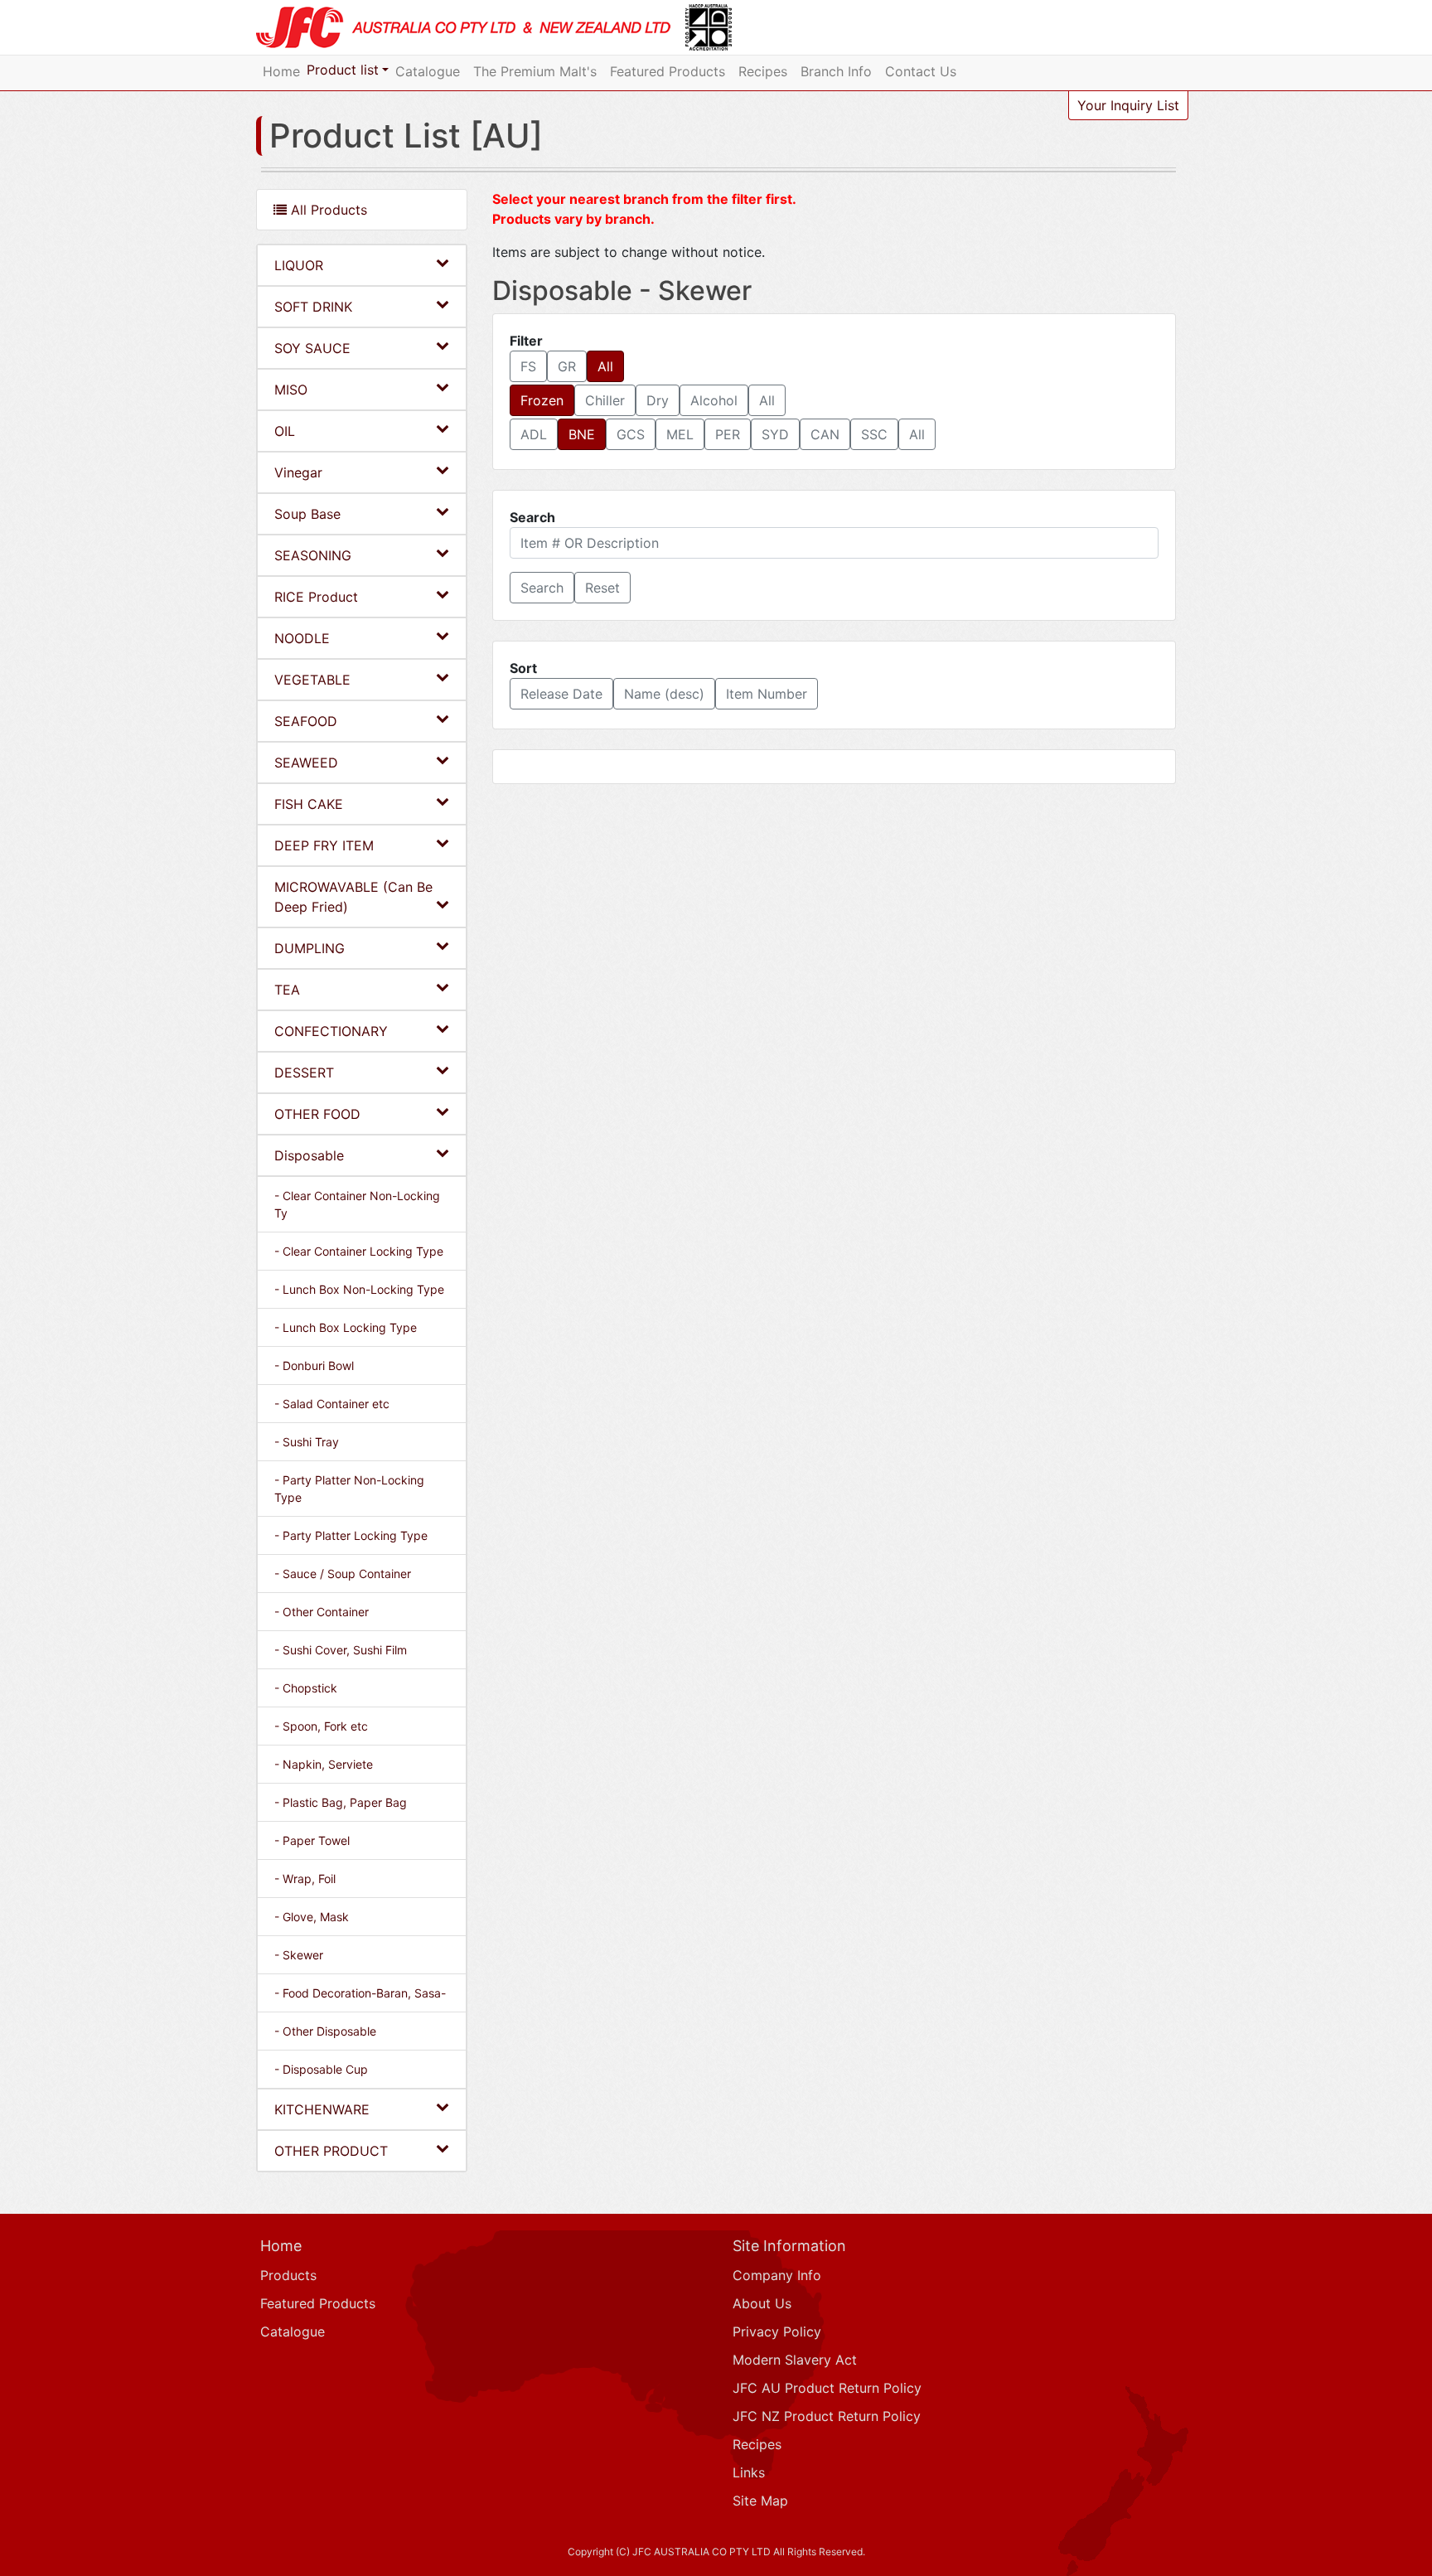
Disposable (309, 1155)
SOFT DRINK (313, 307)
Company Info (777, 2275)
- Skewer (299, 1955)
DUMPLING (310, 948)
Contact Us (921, 71)
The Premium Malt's (535, 71)
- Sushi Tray (307, 1442)
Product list (343, 70)
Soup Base (307, 514)
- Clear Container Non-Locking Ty (357, 1204)
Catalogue (428, 71)
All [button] (605, 366)
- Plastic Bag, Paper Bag (341, 1802)
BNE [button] (582, 434)
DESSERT (304, 1073)
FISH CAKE (309, 804)
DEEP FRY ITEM (324, 845)
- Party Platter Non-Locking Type (349, 1489)
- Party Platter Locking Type (351, 1535)
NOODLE (302, 638)
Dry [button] (658, 400)
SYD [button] (775, 434)
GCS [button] (631, 434)
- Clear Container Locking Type (359, 1251)
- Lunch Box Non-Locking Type (359, 1289)
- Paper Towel (312, 1840)
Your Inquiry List (1128, 105)
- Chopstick (306, 1688)
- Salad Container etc (332, 1404)
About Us (762, 2303)
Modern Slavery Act (795, 2360)
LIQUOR (299, 265)
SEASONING (313, 555)
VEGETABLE (312, 680)
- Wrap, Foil (305, 1879)
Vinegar (298, 472)
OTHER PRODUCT (331, 2151)
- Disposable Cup (321, 2069)
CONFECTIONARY (331, 1031)
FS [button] (528, 366)
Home (281, 71)
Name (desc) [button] (664, 694)
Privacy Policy (777, 2331)
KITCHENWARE (322, 2109)
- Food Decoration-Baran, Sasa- (360, 1993)
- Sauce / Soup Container (343, 1574)
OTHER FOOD (317, 1114)
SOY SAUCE (312, 348)
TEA (287, 990)
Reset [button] (602, 588)
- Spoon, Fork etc (321, 1726)
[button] (542, 588)
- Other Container (322, 1612)
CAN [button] (825, 434)
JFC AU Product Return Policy (827, 2388)
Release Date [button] (561, 694)
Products (288, 2275)
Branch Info (836, 71)
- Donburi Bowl (314, 1365)
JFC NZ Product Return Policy (827, 2416)
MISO (291, 390)
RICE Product (316, 597)
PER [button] (728, 434)
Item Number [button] (767, 694)
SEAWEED (306, 763)
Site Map (760, 2501)
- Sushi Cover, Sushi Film (341, 1650)
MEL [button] (680, 434)
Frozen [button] (542, 400)
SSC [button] (874, 434)
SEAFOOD (306, 721)
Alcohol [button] (714, 400)
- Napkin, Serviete (324, 1764)
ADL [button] (534, 434)
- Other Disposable (325, 2031)
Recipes (763, 71)
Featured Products (668, 71)
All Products (327, 210)
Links (749, 2472)
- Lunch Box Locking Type (346, 1327)
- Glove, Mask (312, 1917)
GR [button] (567, 366)
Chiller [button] (605, 400)
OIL (285, 431)
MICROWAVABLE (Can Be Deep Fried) (353, 897)
